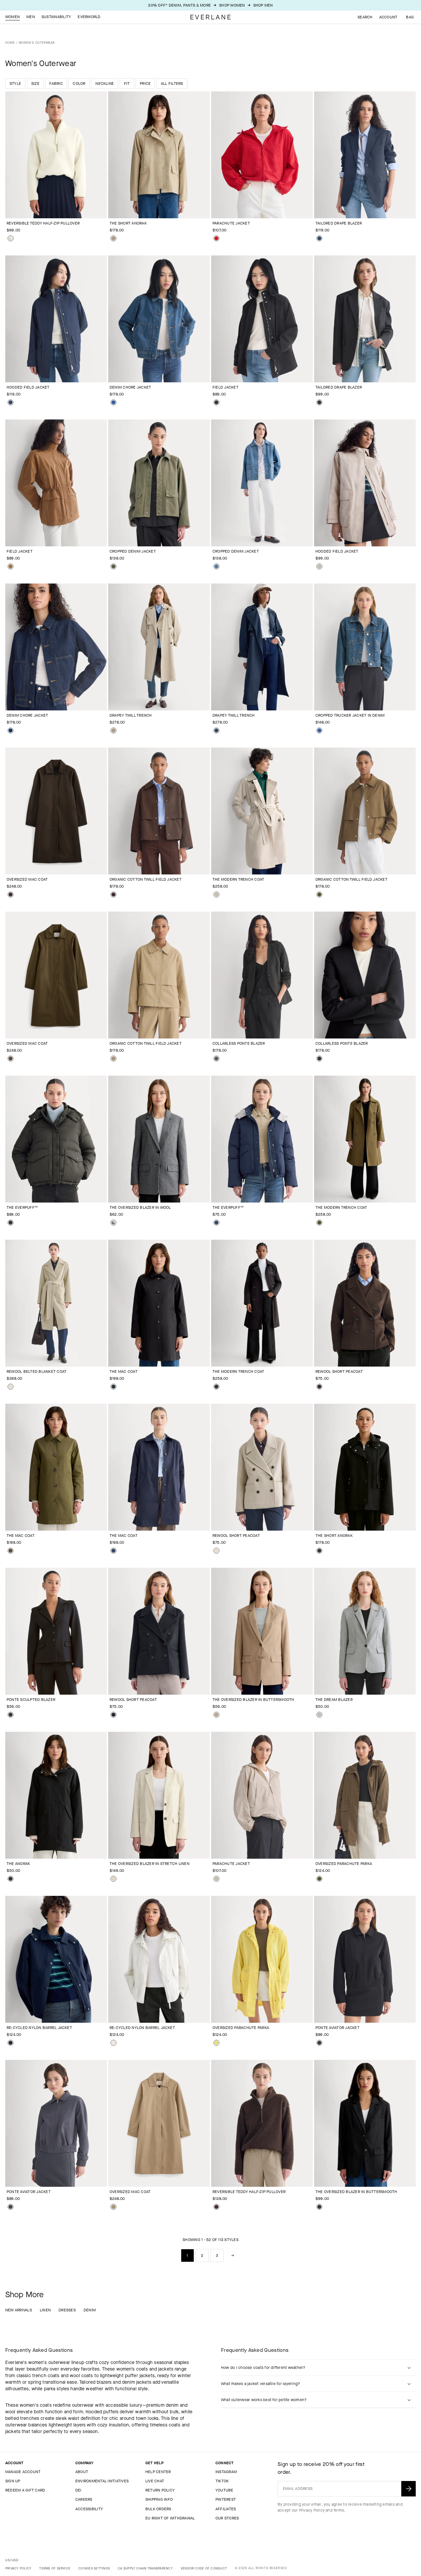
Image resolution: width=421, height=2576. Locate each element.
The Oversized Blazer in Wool (140, 1207)
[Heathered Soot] (216, 1059)
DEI (78, 2490)
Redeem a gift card (25, 2490)
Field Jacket (225, 387)
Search (365, 17)
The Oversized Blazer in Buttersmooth (253, 1700)
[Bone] (113, 2043)
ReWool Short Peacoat (339, 1371)
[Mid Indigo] (113, 402)
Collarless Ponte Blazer (239, 1043)
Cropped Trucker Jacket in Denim (350, 715)
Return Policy (160, 2490)
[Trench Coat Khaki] (113, 238)
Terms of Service (55, 2568)
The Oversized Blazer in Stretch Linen (149, 1864)
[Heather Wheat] (11, 1387)
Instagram (226, 2472)
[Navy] (319, 238)
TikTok (222, 2481)
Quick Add (52, 208)
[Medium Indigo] (216, 566)
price (145, 83)
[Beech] (319, 894)
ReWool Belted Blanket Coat (37, 1371)
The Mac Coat (124, 1371)
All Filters (172, 83)
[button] (410, 17)
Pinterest (226, 2499)
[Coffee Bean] (11, 894)
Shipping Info (159, 2499)
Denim (90, 2310)
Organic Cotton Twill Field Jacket (146, 879)
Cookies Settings (94, 2568)
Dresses (67, 2310)
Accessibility (89, 2509)
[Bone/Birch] (11, 238)
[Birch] (113, 1879)
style (15, 83)
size (35, 83)
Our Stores (227, 2518)
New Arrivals (19, 2310)
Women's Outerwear (37, 43)
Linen (45, 2310)
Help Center (158, 2472)
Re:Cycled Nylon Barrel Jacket (39, 2028)
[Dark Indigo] (11, 730)
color (79, 83)
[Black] (216, 402)
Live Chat (155, 2481)
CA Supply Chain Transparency (145, 2568)
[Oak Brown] (11, 566)
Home (10, 43)
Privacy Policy (312, 2510)
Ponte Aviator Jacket (337, 2028)
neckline (105, 83)
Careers (84, 2499)
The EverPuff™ (22, 1207)
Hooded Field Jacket (28, 387)
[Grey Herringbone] (113, 1223)
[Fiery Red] (216, 238)
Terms (339, 2510)
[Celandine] (216, 2043)
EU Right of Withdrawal (170, 2518)
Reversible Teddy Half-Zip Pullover (43, 223)
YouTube (224, 2490)
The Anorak (18, 1864)
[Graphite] (11, 2207)
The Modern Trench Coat (238, 879)
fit (127, 83)
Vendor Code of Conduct (204, 2568)
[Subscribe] (409, 2489)
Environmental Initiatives (102, 2481)
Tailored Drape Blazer (339, 223)
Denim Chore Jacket (130, 387)
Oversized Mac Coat (27, 879)
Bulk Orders (158, 2509)
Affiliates (226, 2509)
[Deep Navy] (113, 1715)
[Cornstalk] (113, 1059)
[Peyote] (319, 566)
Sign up (13, 2481)
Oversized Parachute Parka (344, 1864)
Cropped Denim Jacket (133, 551)
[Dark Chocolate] (319, 1387)
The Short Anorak (128, 223)
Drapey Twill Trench (131, 715)
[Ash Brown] (216, 1715)
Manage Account (23, 2472)
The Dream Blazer (334, 1700)
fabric (56, 83)
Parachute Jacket (231, 223)
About (82, 2472)
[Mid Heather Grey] (319, 1715)
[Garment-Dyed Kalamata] (113, 566)
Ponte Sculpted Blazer (31, 1700)
